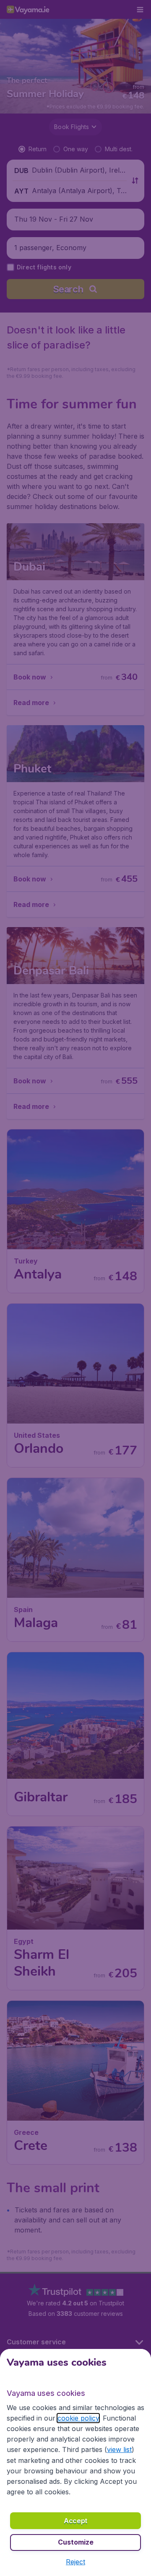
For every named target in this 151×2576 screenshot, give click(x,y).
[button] (75, 2562)
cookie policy (78, 2418)
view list (119, 2449)
